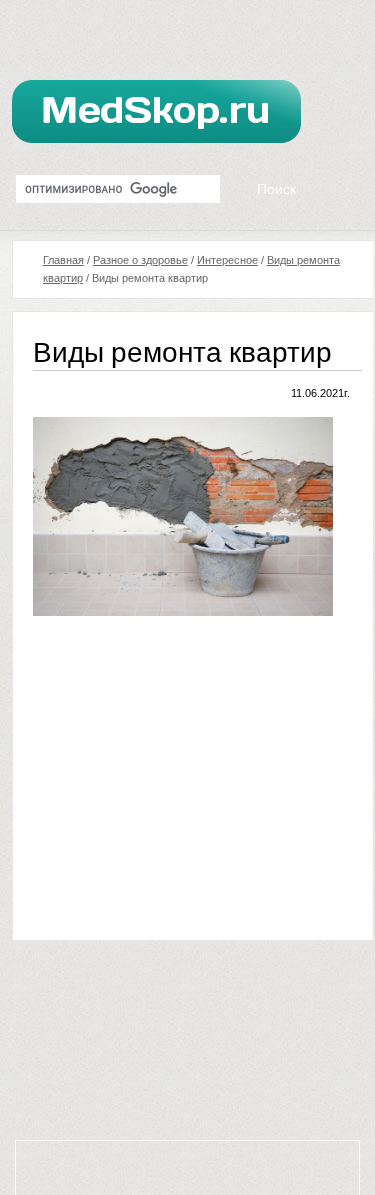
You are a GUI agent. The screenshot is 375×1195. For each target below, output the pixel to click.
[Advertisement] (201, 775)
